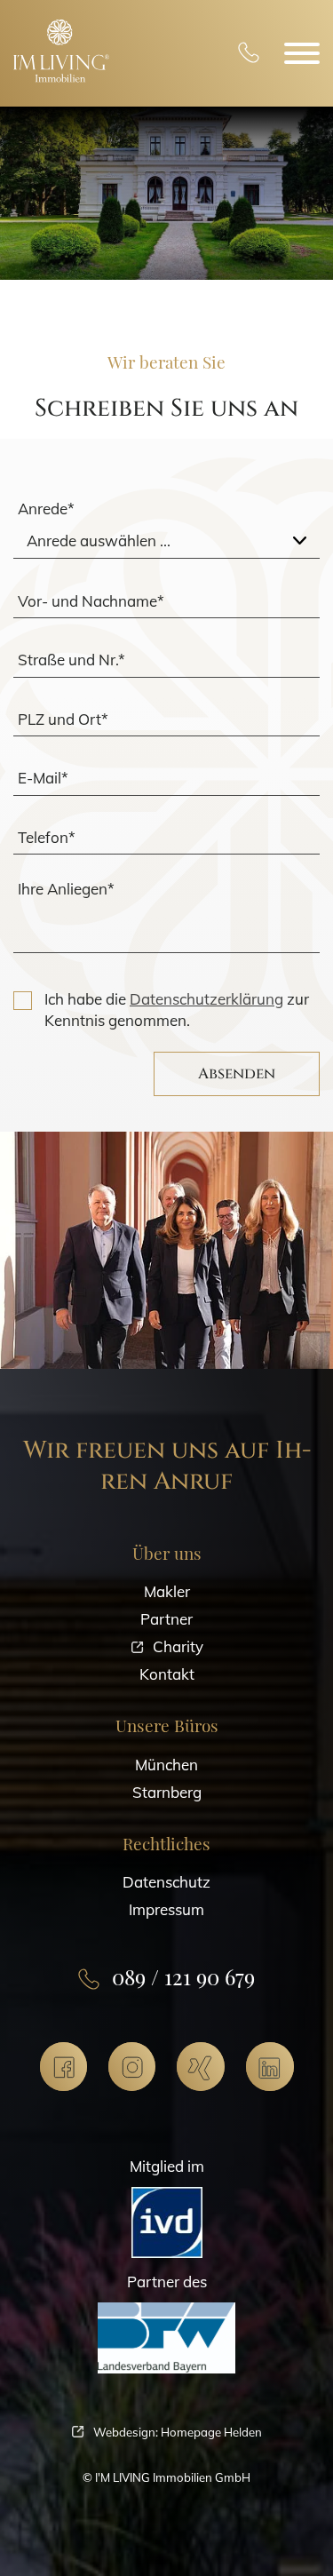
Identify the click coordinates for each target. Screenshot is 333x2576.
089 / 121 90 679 (249, 54)
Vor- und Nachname (91, 600)
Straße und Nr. (71, 660)
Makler (167, 1591)
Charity (178, 1646)
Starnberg (167, 1792)
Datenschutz (166, 1882)
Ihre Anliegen (66, 889)
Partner (166, 1619)
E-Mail (43, 778)
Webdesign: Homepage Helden (178, 2432)
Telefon (47, 836)
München (166, 1765)
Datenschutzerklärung (206, 999)
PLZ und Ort (63, 718)
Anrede (46, 509)
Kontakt (167, 1674)
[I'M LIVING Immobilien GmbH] (61, 51)
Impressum (166, 1909)
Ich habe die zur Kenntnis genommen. (177, 1010)
